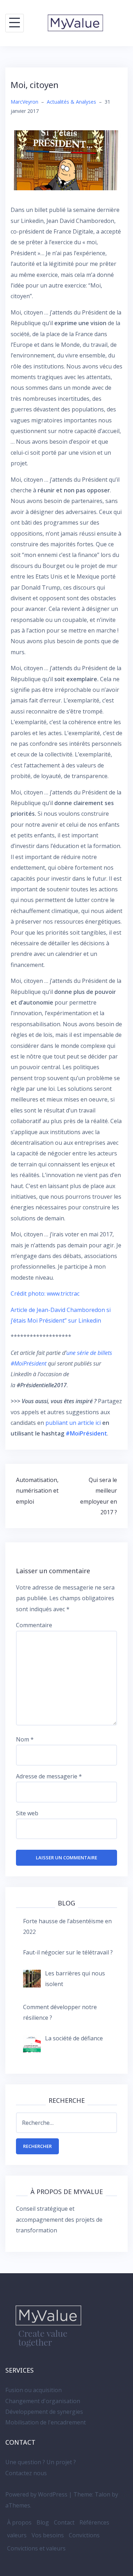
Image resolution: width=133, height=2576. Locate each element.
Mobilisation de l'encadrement (46, 2422)
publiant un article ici (74, 1423)
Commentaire (34, 1625)
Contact (64, 2522)
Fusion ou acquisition (34, 2390)
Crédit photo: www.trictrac (45, 1294)
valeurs (17, 2535)
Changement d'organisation (43, 2401)
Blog (43, 2522)
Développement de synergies (44, 2412)
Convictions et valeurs (36, 2548)
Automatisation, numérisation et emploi (37, 1491)
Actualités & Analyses (71, 102)
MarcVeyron (24, 102)
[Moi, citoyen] (66, 160)
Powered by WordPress (36, 2494)
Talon (102, 2494)
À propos (19, 2522)
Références (94, 2522)
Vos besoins (48, 2535)
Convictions (84, 2535)
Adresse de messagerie (49, 1776)
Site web (27, 1813)
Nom (25, 1739)
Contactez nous (26, 2473)
